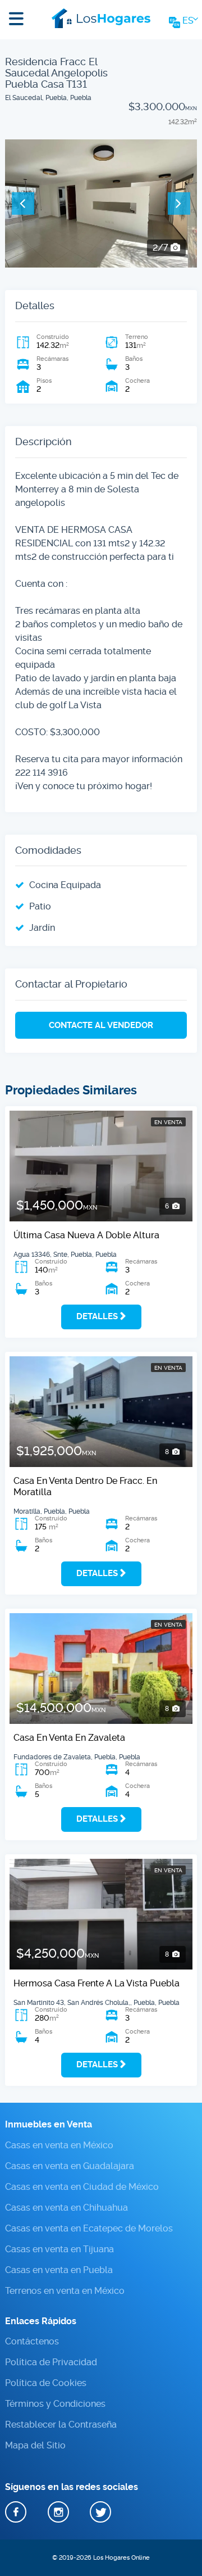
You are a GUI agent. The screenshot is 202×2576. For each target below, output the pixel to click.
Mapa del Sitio (35, 2445)
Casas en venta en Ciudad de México (82, 2186)
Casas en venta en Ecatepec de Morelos (89, 2228)
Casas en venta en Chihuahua (66, 2207)
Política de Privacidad (51, 2362)
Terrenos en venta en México (65, 2290)
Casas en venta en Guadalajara (70, 2165)
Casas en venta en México (59, 2145)
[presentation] (23, 203)
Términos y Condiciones (55, 2404)
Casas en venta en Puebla (59, 2269)
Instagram (58, 2511)
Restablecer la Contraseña (61, 2425)
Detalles (97, 1316)
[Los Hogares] (101, 17)
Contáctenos (32, 2341)
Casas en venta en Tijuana (59, 2249)
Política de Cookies (46, 2383)
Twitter (100, 2511)
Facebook (16, 2511)
